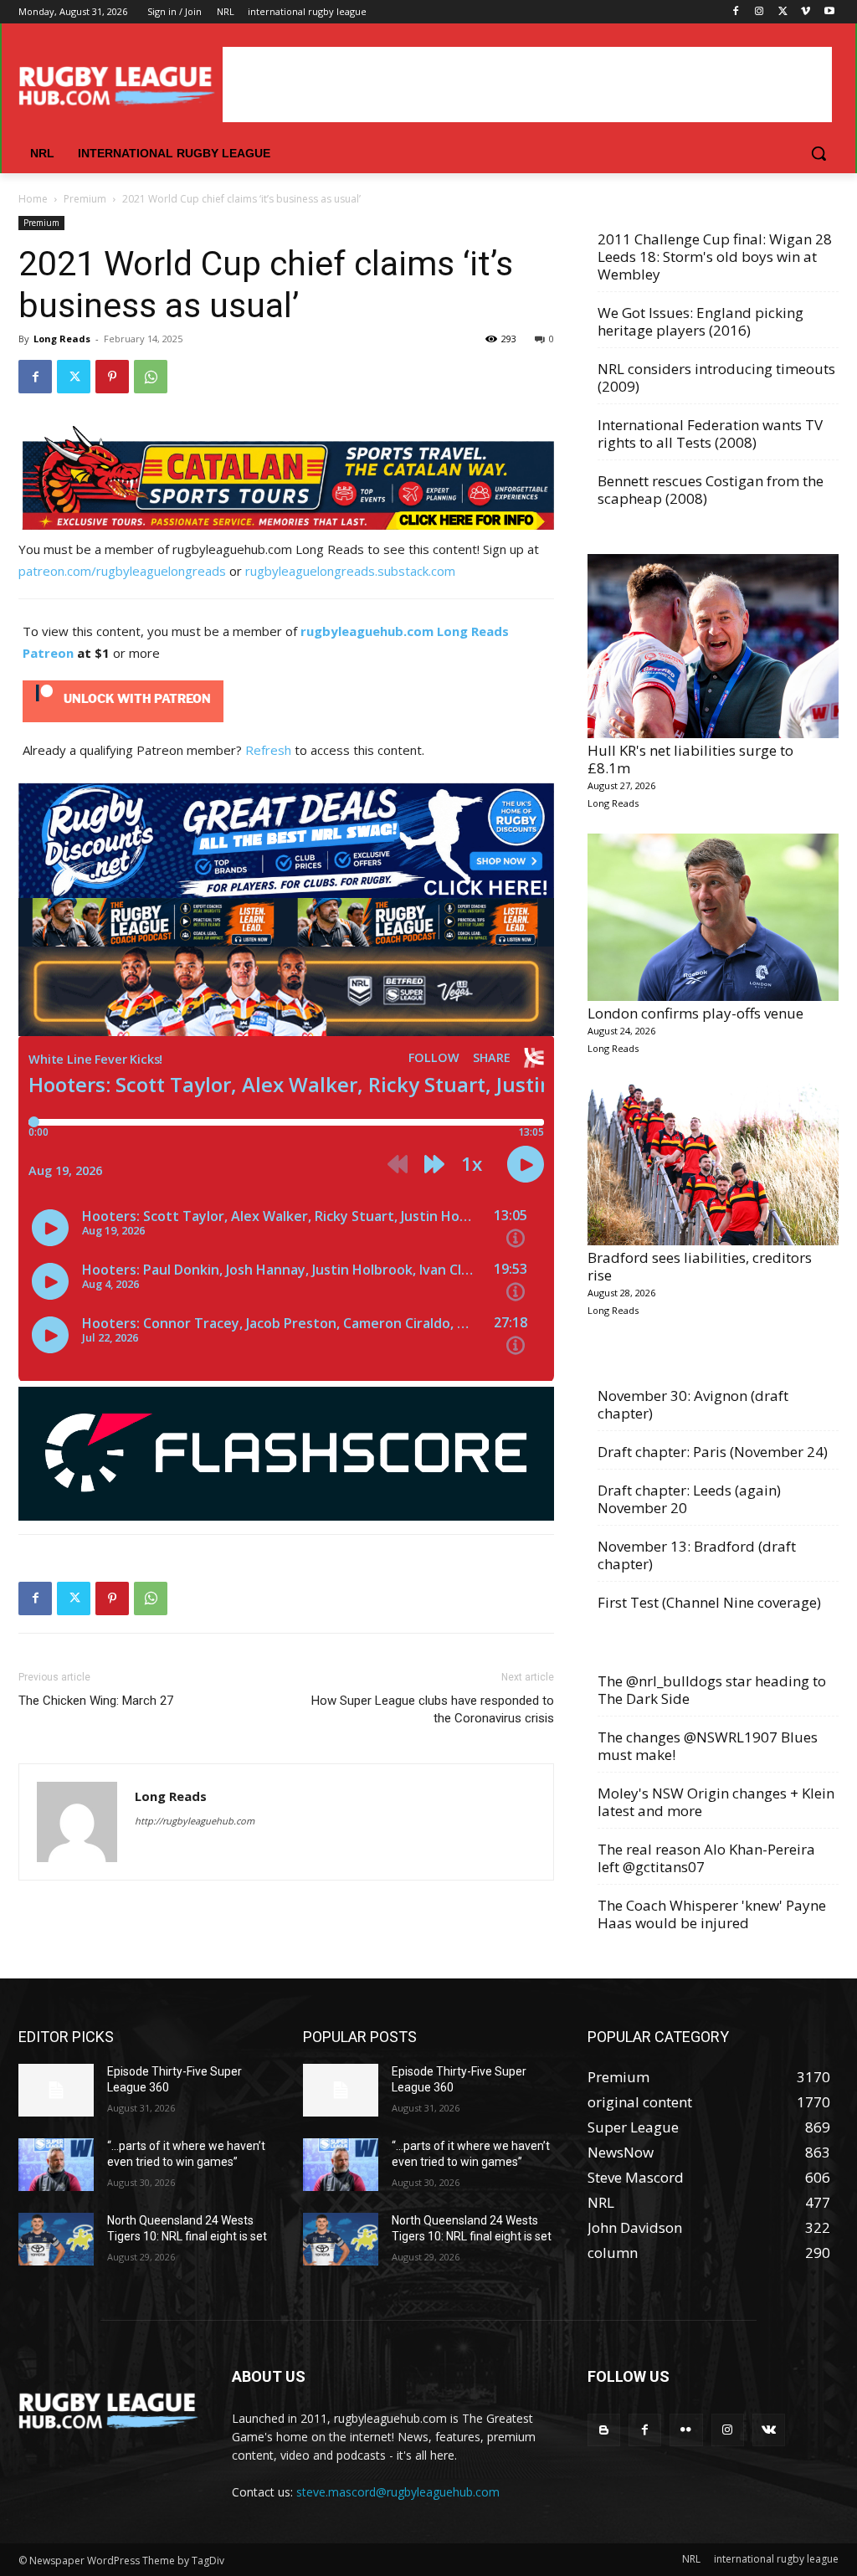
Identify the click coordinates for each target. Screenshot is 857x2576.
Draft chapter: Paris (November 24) (713, 1452)
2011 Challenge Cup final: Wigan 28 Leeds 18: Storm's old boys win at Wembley (715, 257)
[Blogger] (604, 2430)
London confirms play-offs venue (695, 1013)
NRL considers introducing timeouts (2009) (716, 377)
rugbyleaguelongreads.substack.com (350, 571)
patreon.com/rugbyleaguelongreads (122, 571)
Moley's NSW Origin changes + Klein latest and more (716, 1802)
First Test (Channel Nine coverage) (709, 1602)
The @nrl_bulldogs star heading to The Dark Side (712, 1690)
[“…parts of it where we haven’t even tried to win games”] (56, 2165)
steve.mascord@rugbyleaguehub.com (398, 2492)
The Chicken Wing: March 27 (96, 1701)
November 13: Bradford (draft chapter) (697, 1555)
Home (33, 199)
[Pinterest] (112, 377)
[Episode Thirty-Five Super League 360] (56, 2090)
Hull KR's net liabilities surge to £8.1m (690, 759)
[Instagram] (759, 12)
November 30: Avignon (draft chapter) (693, 1404)
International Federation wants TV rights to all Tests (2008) (710, 434)
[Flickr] (686, 2430)
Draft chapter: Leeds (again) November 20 (689, 1499)
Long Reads (62, 339)
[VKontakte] (769, 2430)
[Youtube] (829, 12)
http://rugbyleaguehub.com (195, 1821)
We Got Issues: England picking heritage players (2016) (700, 321)
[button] (819, 153)
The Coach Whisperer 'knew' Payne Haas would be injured (712, 1914)
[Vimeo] (806, 12)
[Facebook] (736, 12)
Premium (85, 199)
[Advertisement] (527, 85)
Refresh (268, 750)
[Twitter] (783, 12)
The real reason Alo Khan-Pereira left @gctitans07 (706, 1858)
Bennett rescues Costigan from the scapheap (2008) (711, 490)
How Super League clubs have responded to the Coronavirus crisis (433, 1709)
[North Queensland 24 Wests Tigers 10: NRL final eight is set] (56, 2239)
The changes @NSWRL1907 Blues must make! (708, 1746)
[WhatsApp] (151, 377)
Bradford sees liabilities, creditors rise (700, 1266)
